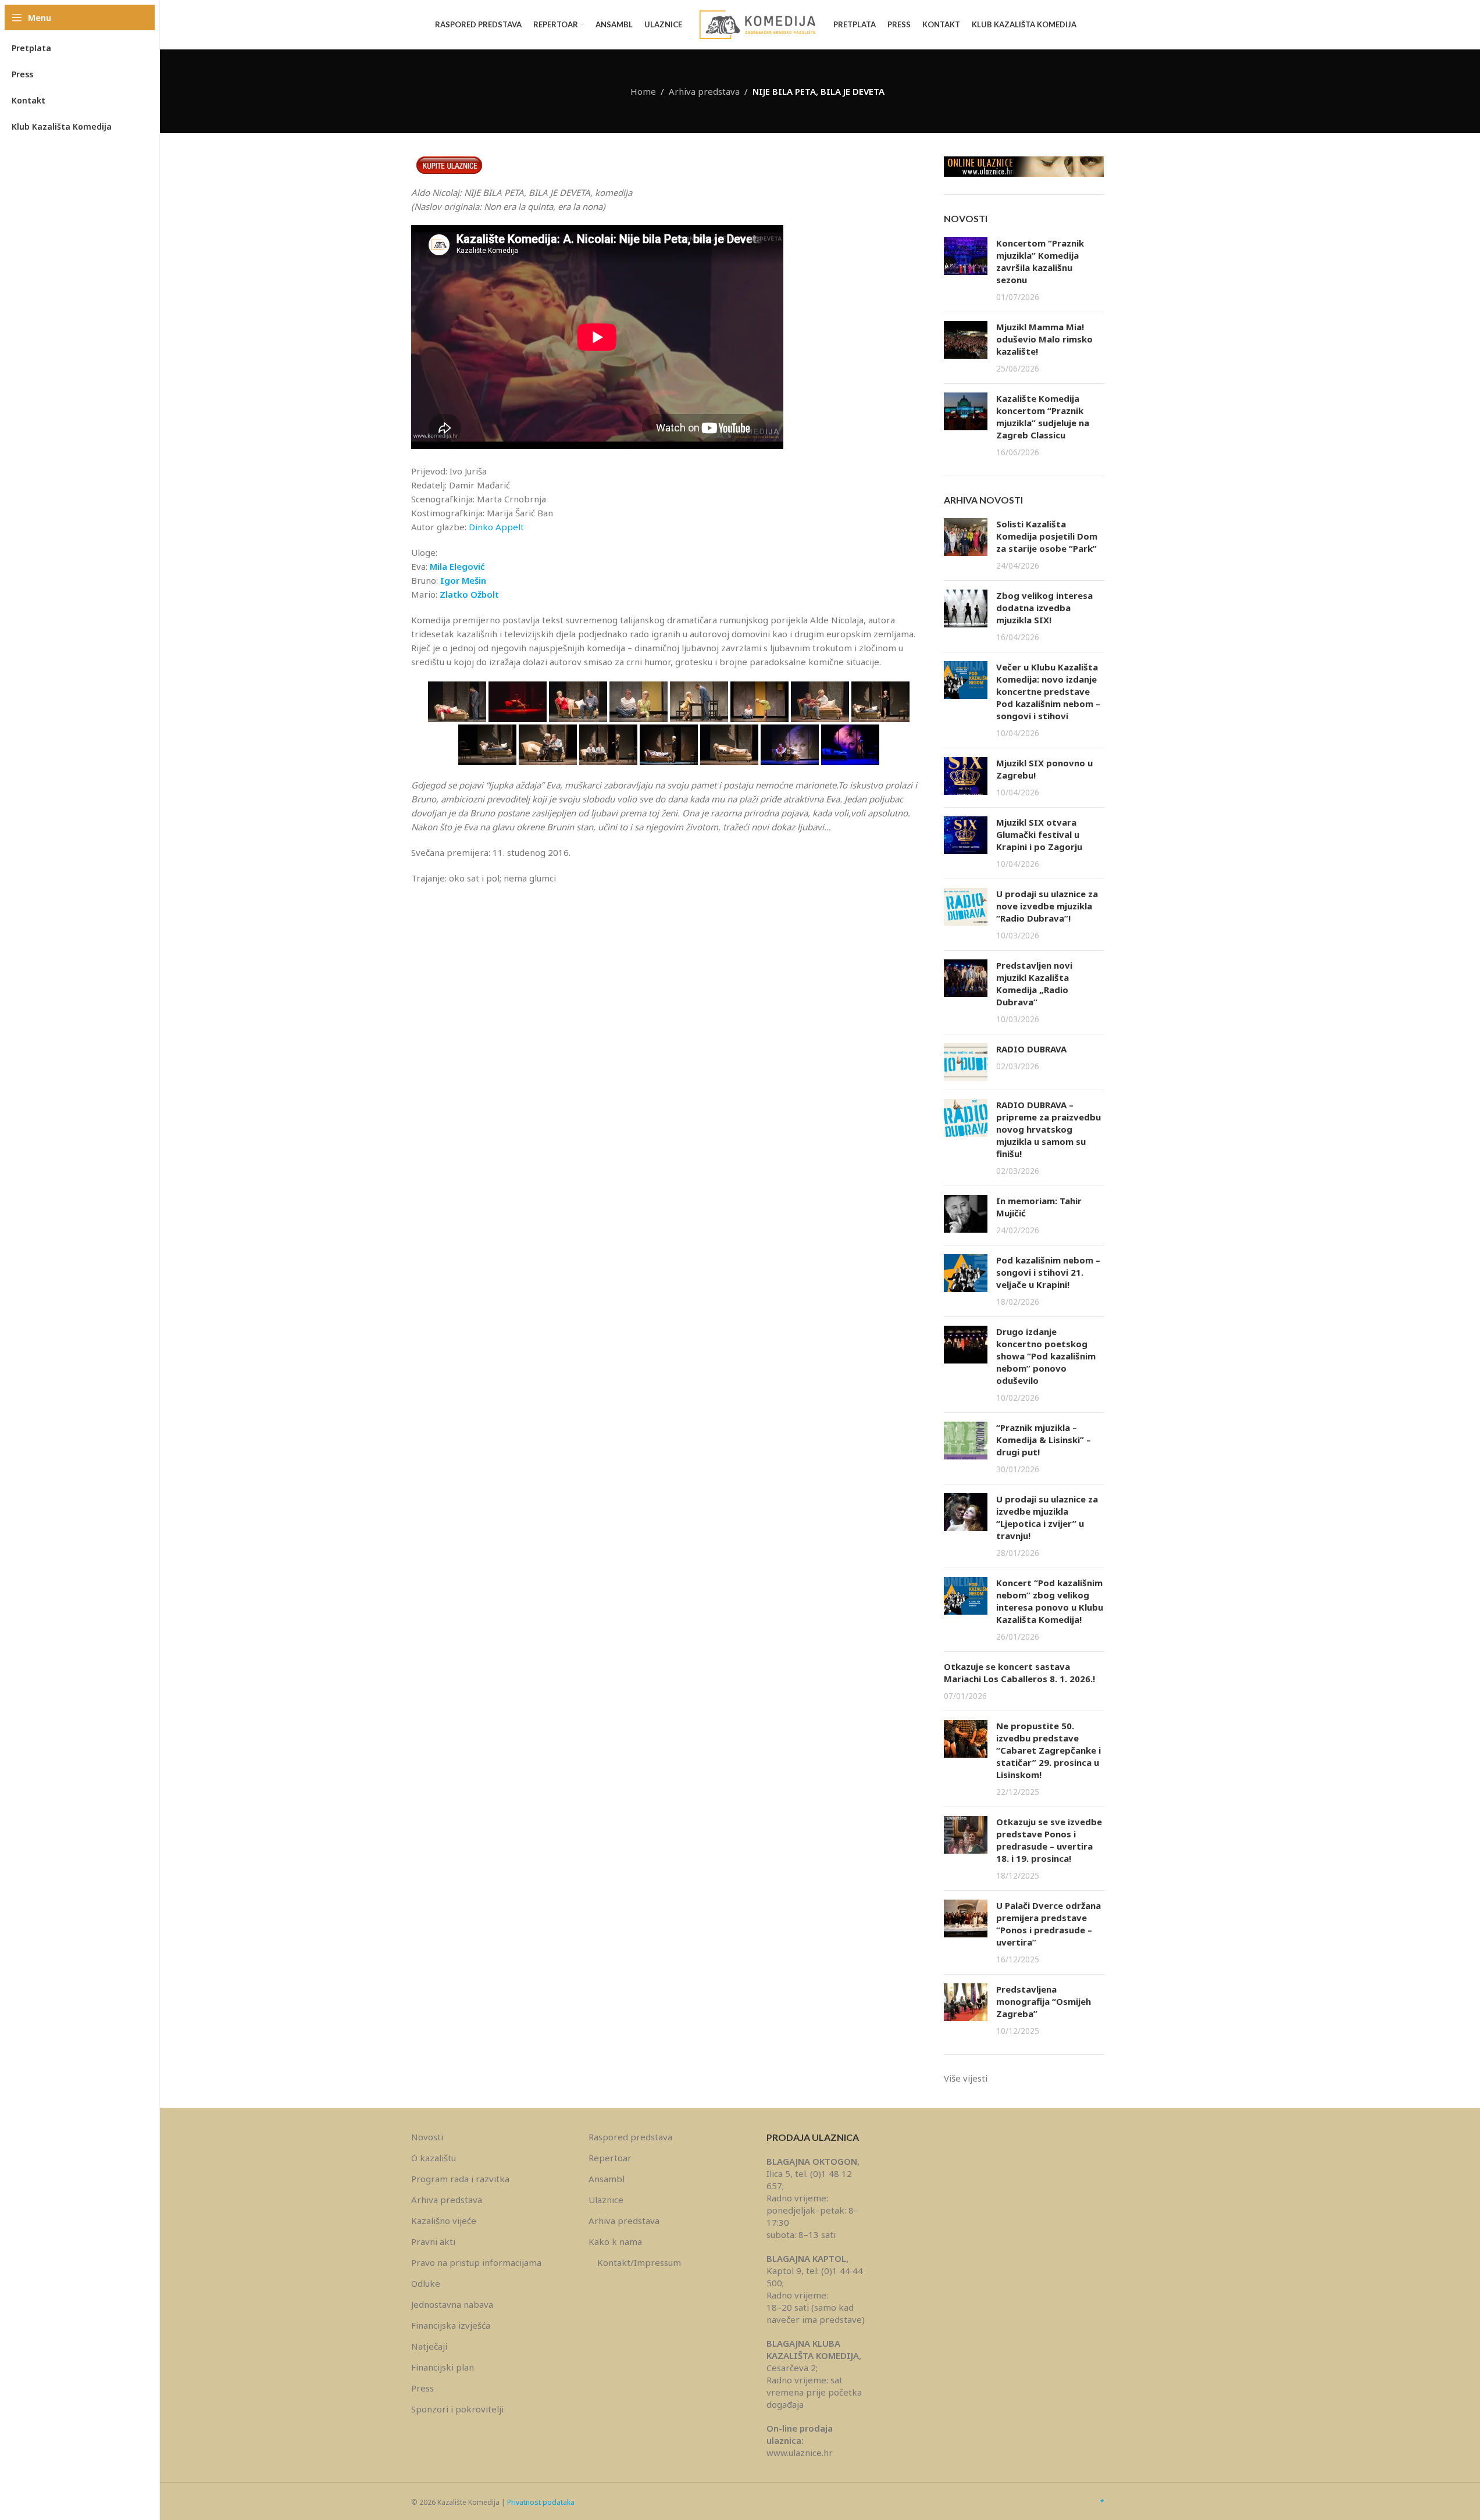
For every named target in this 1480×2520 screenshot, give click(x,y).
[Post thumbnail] (966, 270)
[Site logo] (758, 24)
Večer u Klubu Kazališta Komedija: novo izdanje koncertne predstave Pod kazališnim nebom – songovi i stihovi (1048, 691)
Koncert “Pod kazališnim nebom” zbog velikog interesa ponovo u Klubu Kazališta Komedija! (1050, 1601)
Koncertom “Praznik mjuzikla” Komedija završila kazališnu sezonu (1040, 261)
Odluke (426, 2283)
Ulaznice (606, 2200)
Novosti (427, 2137)
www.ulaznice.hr (800, 2453)
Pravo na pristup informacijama (476, 2262)
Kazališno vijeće (444, 2221)
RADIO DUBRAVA (1031, 1049)
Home (643, 91)
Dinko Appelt (496, 527)
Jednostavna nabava (452, 2304)
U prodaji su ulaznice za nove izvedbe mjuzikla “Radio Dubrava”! (1047, 906)
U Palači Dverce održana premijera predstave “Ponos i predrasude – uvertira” (1049, 1924)
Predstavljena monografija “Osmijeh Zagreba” (1044, 2001)
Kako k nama (615, 2241)
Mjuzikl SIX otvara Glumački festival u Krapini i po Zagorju (1039, 834)
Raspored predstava (630, 2137)
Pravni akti (433, 2241)
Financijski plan (443, 2367)
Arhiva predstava (704, 91)
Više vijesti (966, 2078)
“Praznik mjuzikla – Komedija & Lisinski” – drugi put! (1044, 1440)
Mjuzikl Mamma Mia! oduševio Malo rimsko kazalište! (1044, 339)
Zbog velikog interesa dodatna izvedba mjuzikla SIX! (1044, 608)
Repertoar (610, 2158)
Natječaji (429, 2346)
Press (422, 2388)
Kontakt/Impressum (639, 2262)
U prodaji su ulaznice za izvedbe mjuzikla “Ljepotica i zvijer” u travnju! (1047, 1517)
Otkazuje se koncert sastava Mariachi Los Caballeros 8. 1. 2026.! (1019, 1673)
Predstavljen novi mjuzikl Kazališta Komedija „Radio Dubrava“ (1034, 984)
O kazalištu (434, 2158)
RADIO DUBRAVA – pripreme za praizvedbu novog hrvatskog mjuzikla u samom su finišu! (1049, 1129)
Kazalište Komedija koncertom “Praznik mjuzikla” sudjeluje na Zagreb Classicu (1043, 417)
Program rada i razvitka (460, 2179)
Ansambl (607, 2179)
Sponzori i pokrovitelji (457, 2409)
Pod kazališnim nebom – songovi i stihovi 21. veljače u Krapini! (1048, 1272)
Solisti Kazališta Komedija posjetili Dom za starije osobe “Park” (1047, 536)
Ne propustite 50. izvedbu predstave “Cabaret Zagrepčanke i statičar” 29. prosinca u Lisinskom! (1049, 1750)
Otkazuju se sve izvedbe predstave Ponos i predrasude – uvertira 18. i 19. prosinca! (1049, 1840)
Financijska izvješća (451, 2325)
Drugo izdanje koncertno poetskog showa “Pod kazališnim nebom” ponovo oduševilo (1046, 1356)
